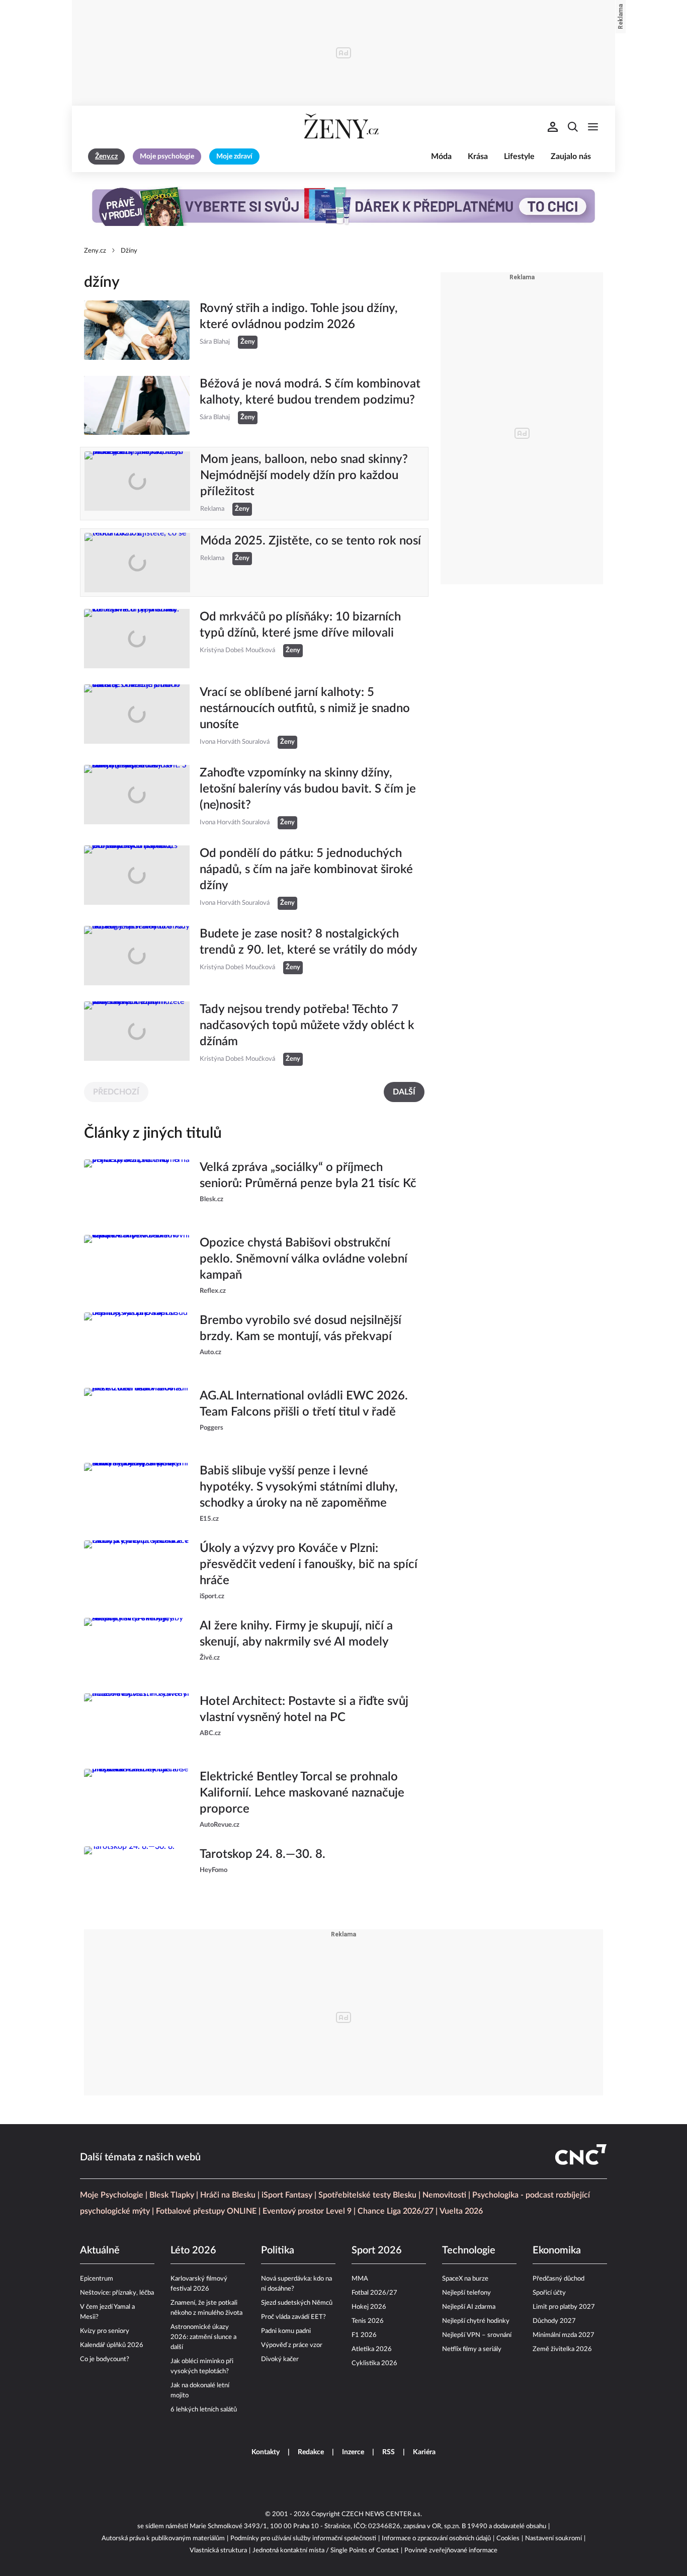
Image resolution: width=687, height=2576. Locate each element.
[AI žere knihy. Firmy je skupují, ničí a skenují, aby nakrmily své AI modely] (137, 1648)
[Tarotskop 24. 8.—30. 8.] (137, 1876)
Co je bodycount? (105, 2359)
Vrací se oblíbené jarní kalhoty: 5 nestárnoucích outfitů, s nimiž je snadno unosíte (305, 709)
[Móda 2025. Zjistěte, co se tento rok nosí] (137, 563)
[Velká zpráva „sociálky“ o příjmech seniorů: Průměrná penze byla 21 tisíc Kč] (137, 1189)
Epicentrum (97, 2279)
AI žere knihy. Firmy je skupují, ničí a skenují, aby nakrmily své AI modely (296, 1634)
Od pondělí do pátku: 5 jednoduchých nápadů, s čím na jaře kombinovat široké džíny (306, 870)
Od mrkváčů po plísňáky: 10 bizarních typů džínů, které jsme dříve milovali (300, 625)
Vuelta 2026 (461, 2211)
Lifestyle (519, 157)
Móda (441, 157)
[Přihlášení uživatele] (553, 127)
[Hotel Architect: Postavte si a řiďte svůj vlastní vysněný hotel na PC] (137, 1723)
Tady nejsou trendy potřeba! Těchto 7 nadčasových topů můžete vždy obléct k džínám (307, 1026)
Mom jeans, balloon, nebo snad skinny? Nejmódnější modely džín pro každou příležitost (304, 476)
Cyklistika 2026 (374, 2363)
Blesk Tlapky (172, 2195)
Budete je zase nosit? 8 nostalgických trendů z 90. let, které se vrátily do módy (309, 942)
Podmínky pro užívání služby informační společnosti (303, 2539)
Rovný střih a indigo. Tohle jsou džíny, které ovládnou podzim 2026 (299, 317)
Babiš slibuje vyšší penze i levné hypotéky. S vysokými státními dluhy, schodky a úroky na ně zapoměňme (299, 1487)
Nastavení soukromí (553, 2539)
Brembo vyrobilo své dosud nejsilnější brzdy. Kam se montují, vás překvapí (300, 1329)
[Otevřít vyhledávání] (573, 127)
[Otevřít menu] (593, 127)
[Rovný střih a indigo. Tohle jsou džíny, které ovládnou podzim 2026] (137, 330)
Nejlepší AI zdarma (469, 2307)
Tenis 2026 (368, 2321)
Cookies (508, 2539)
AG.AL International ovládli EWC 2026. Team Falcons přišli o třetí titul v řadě (304, 1404)
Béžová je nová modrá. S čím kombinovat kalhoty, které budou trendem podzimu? (310, 392)
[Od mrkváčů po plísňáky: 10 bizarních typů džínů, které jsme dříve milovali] (137, 639)
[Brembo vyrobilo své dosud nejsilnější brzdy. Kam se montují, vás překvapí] (137, 1342)
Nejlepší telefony (466, 2293)
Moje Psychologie (112, 2195)
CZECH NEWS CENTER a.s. (382, 2514)
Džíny (129, 251)
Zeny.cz (95, 251)
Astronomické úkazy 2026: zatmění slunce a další (203, 2337)
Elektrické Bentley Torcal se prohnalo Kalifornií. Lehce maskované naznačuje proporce (302, 1793)
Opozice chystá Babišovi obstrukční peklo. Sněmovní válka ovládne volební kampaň (304, 1259)
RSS (389, 2452)
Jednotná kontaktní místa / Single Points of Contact (326, 2551)
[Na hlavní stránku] (343, 127)
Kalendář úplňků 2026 (112, 2345)
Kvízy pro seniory (105, 2331)
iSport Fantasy (287, 2195)
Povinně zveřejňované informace (451, 2551)
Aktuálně (100, 2250)
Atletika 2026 (372, 2349)
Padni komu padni (286, 2331)
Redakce (311, 2452)
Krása (478, 157)
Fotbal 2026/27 (374, 2293)
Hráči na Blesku (228, 2195)
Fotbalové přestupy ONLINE (206, 2211)
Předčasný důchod (559, 2279)
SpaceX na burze (465, 2279)
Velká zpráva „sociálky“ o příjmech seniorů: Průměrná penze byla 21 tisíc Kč (308, 1176)
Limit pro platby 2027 (564, 2307)
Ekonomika (557, 2250)
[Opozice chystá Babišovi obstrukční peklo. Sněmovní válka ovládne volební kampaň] (137, 1266)
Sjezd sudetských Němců (297, 2303)
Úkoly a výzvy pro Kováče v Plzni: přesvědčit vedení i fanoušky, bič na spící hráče (309, 1565)
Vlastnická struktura (218, 2551)
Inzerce (353, 2452)
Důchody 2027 (554, 2321)
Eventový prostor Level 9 (307, 2211)
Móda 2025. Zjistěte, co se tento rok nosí (311, 541)
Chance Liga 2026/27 (396, 2211)
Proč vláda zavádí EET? (293, 2317)
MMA (360, 2279)
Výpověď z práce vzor (292, 2345)
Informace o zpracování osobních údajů (436, 2539)
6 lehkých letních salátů (204, 2410)
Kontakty (266, 2452)
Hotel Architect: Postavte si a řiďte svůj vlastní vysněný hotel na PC (304, 1709)
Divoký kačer (280, 2359)
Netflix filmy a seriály (472, 2349)
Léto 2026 (193, 2250)
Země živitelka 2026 (562, 2349)
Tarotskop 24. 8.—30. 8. (263, 1854)
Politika (278, 2250)
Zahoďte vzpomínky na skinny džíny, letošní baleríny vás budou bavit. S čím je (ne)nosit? (308, 789)
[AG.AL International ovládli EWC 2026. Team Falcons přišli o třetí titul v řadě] (137, 1418)
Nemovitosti (444, 2195)
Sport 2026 (377, 2250)
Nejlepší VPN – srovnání (477, 2335)
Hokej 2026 (369, 2307)
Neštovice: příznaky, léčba (117, 2293)
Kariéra (424, 2452)
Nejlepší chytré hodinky (476, 2321)
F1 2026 (364, 2335)
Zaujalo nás (571, 157)
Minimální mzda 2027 (564, 2335)
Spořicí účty (549, 2293)
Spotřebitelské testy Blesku (367, 2195)
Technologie (469, 2250)
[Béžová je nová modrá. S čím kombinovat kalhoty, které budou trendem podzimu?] (137, 406)
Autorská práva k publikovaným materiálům (163, 2539)
